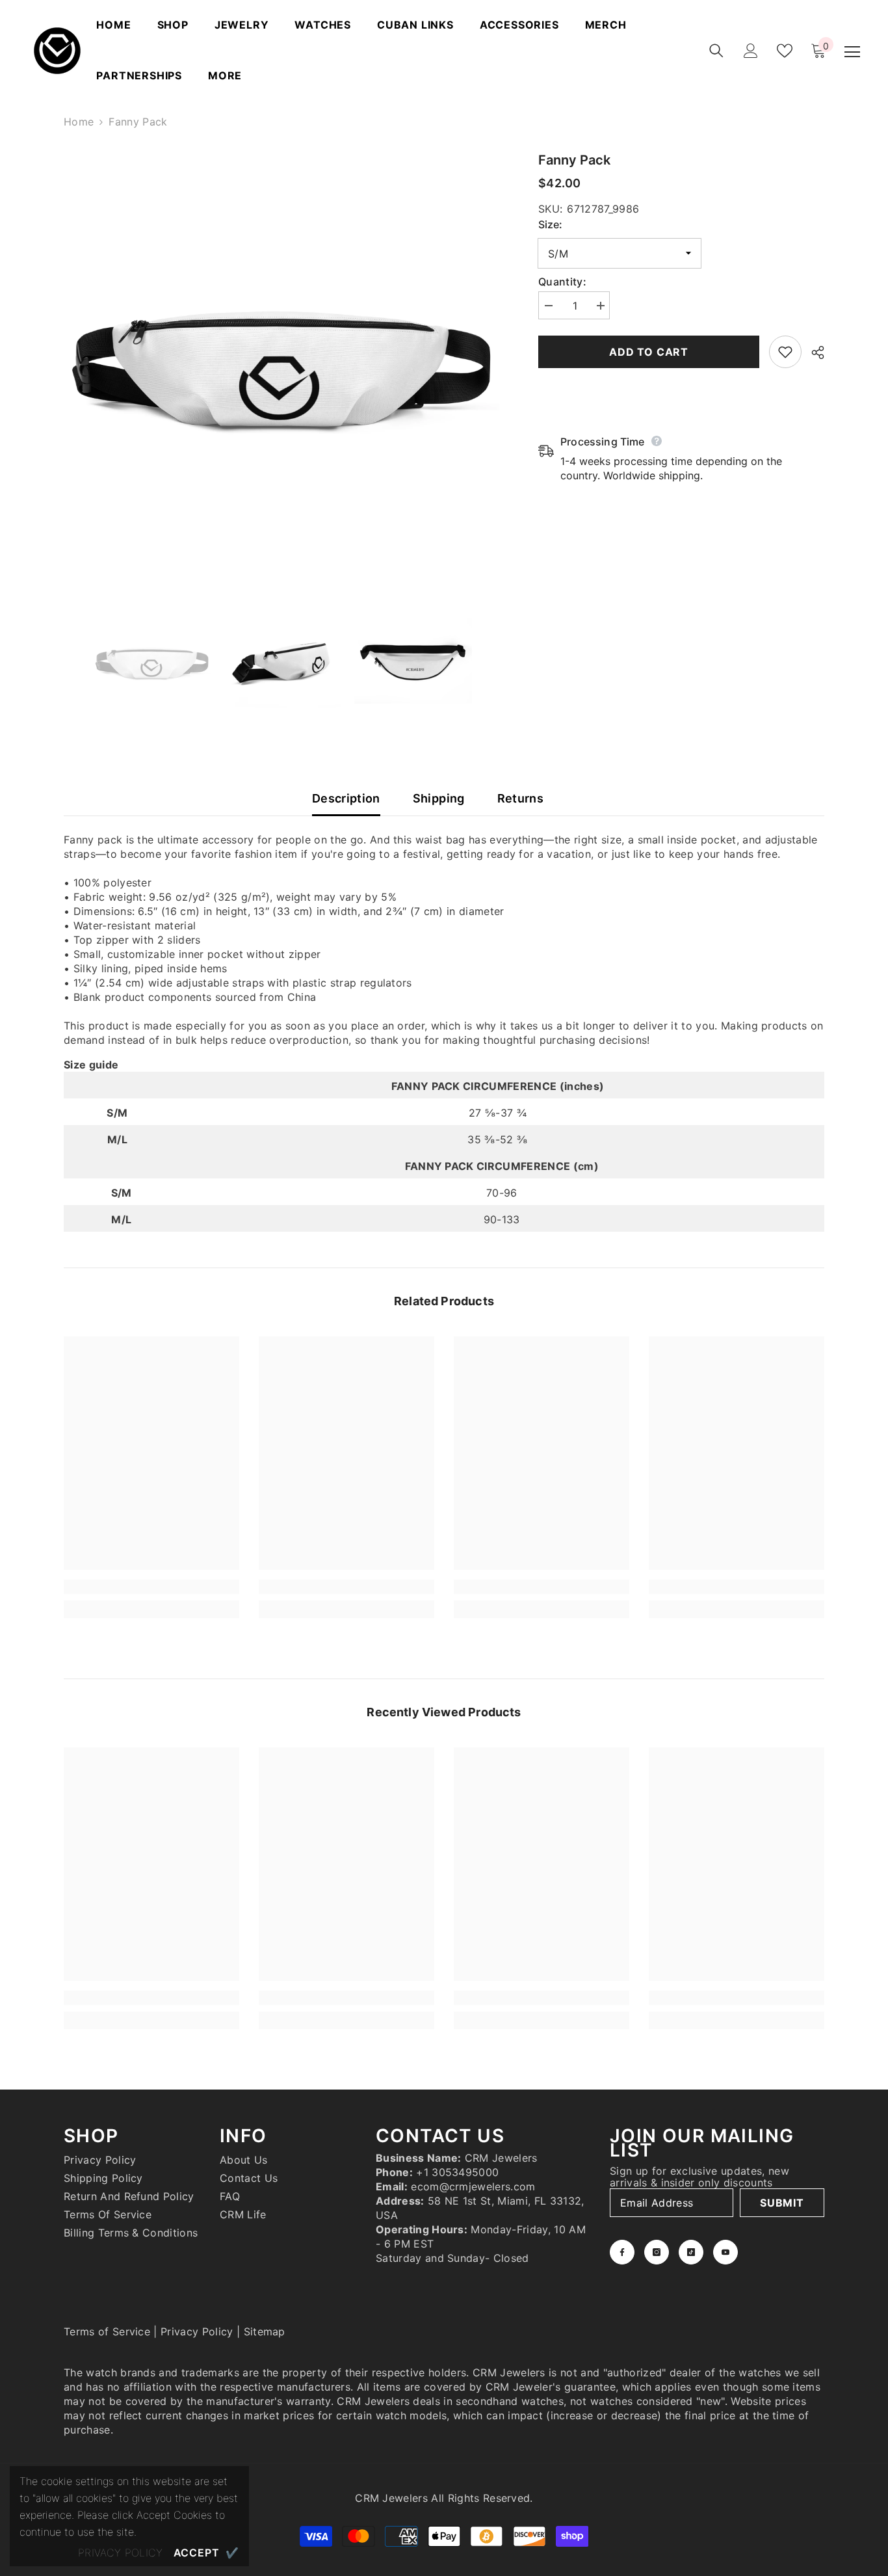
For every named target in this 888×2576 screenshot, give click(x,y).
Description (346, 798)
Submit (782, 2203)
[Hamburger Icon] (852, 52)
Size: (550, 224)
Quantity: (562, 282)
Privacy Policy (197, 2331)
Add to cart (649, 352)
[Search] (716, 51)
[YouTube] (725, 2252)
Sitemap (265, 2331)
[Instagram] (657, 2252)
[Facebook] (622, 2252)
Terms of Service (107, 2331)
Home (79, 122)
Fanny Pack (574, 160)
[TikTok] (691, 2252)
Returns (521, 798)
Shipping (439, 798)
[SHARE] (813, 352)
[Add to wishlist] (785, 352)
